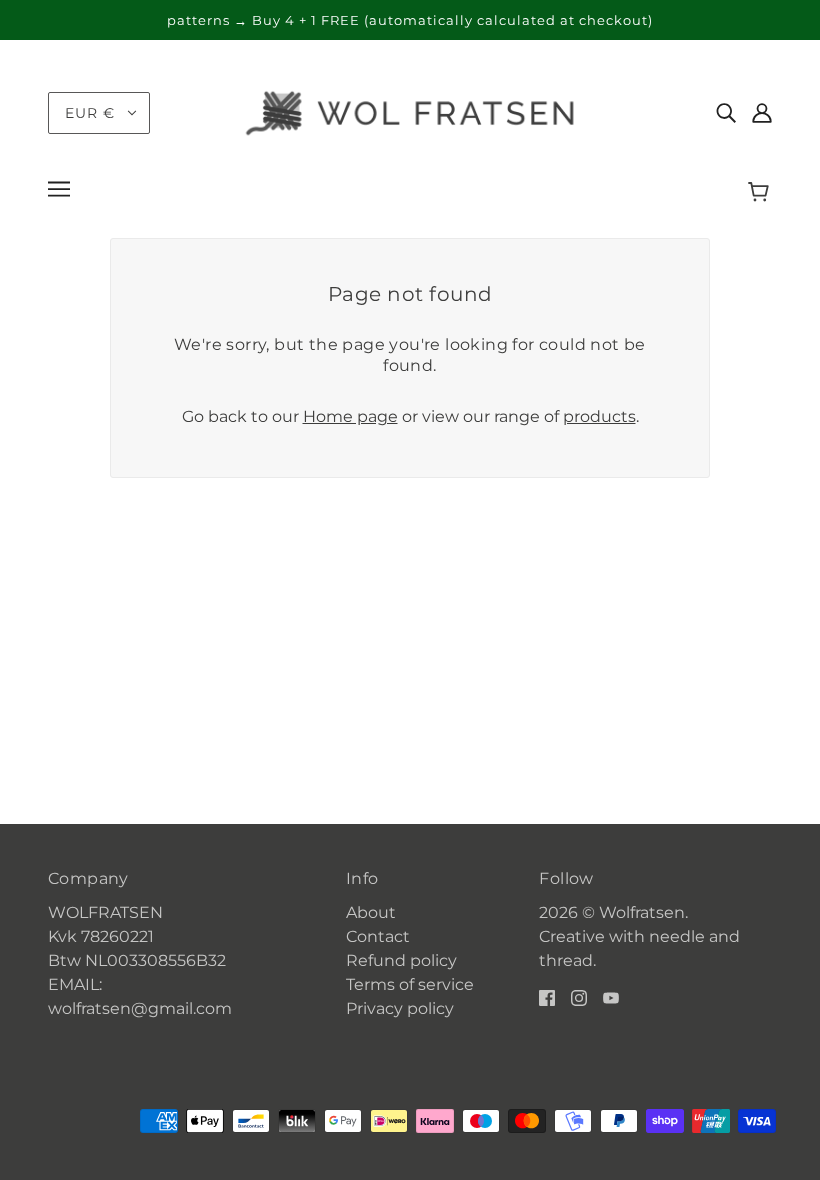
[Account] (762, 113)
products (599, 416)
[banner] (410, 111)
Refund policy (401, 960)
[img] (726, 113)
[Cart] (761, 192)
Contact (378, 936)
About (371, 912)
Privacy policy (400, 1008)
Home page (350, 416)
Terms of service (410, 984)
